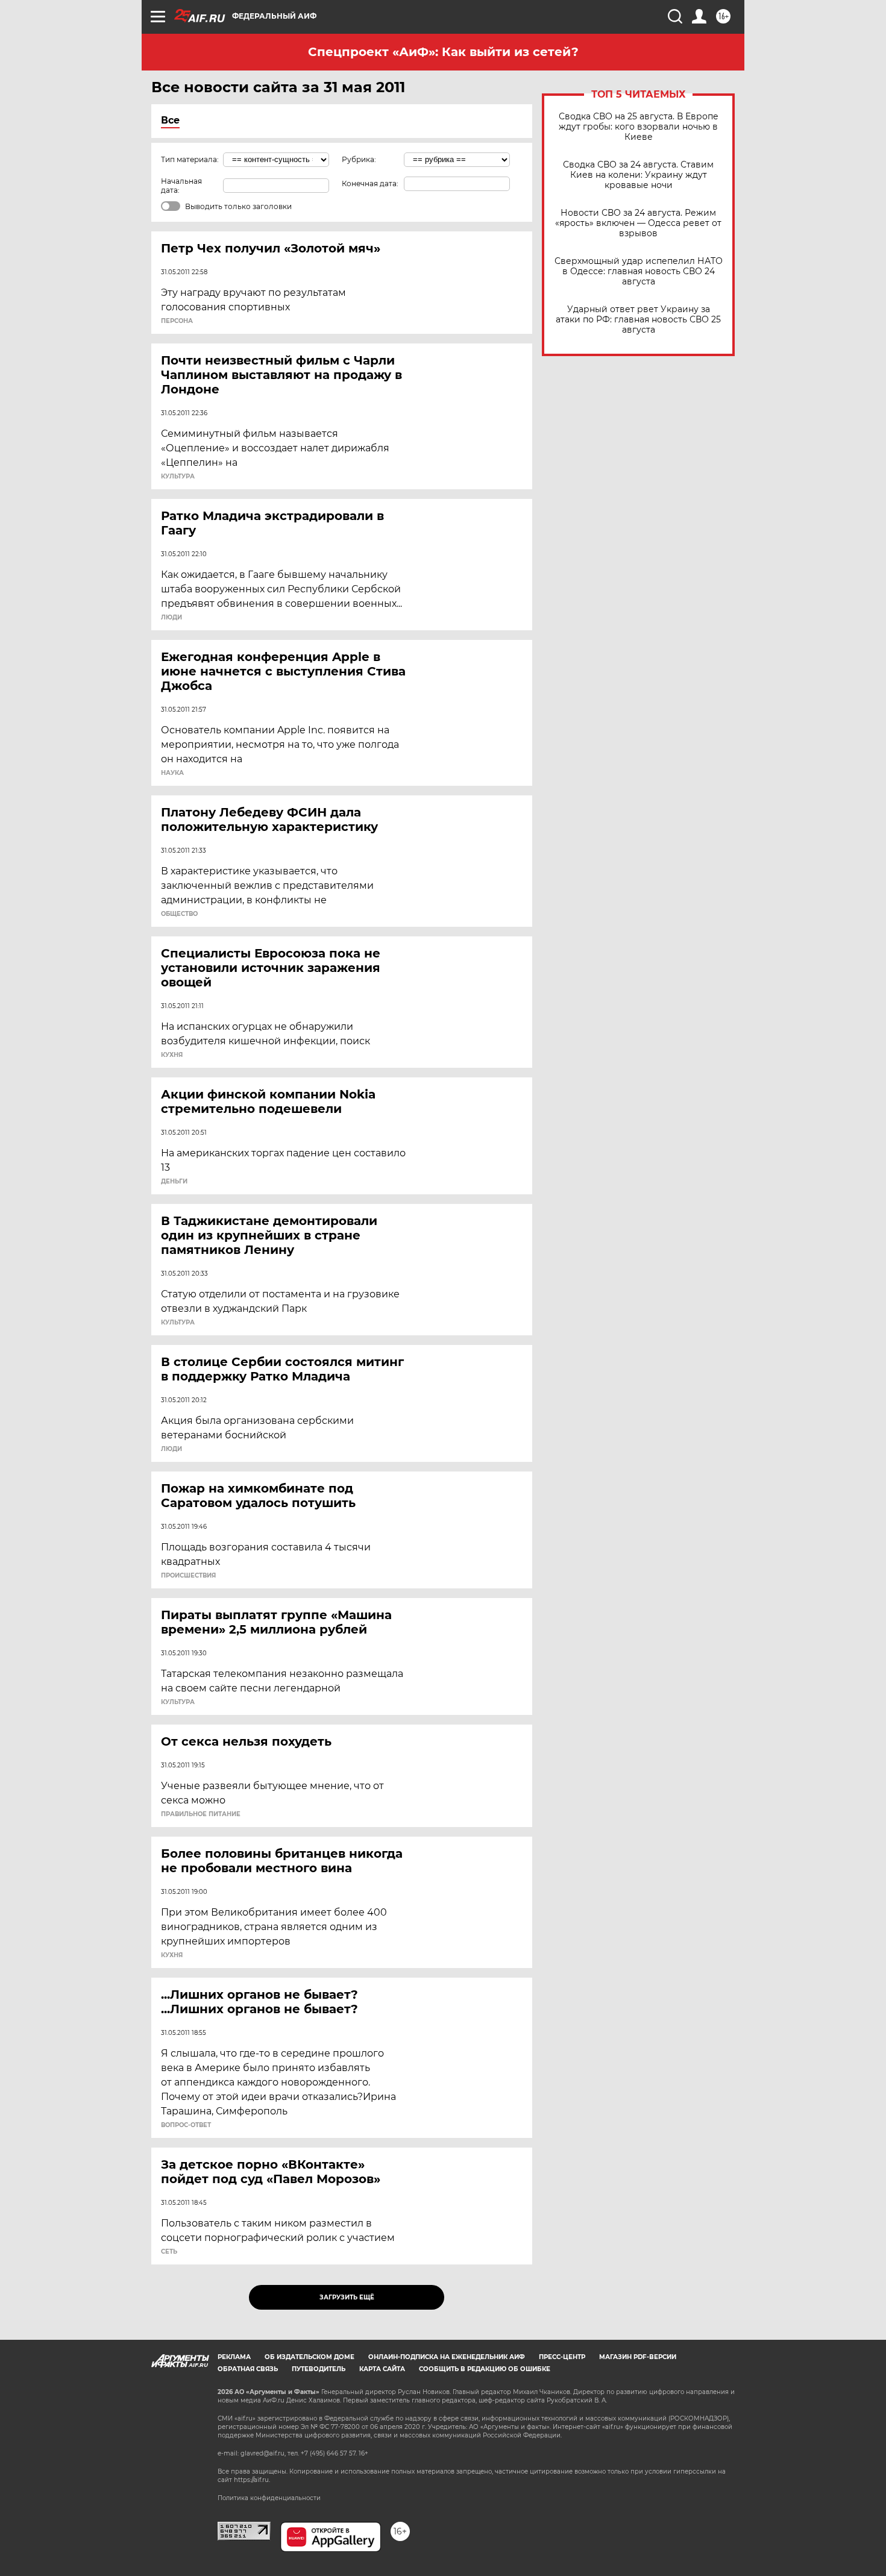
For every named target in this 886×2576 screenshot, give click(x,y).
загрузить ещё (347, 2297)
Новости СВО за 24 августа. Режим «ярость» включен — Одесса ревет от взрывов (638, 223)
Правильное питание (201, 1814)
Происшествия (188, 1576)
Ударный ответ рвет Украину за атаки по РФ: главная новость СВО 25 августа (638, 320)
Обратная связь (248, 2369)
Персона (177, 321)
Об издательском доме (309, 2357)
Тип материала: (190, 159)
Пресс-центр (562, 2357)
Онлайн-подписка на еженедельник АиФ (447, 2357)
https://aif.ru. (252, 2480)
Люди (171, 618)
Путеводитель (319, 2369)
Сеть (169, 2252)
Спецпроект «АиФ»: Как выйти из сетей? (443, 52)
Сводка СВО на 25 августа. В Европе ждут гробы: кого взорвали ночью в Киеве (639, 127)
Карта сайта (382, 2369)
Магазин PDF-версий (638, 2357)
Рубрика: (359, 159)
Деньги (174, 1182)
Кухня (172, 1055)
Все (170, 120)
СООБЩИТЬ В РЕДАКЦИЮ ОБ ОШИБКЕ (485, 2369)
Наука (172, 773)
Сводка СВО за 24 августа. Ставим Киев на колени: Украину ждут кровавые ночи (638, 175)
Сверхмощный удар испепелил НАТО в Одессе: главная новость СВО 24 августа (639, 271)
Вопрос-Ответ (186, 2125)
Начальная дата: (181, 186)
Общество (179, 914)
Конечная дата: (370, 183)
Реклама (234, 2357)
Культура (178, 477)
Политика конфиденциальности (269, 2498)
